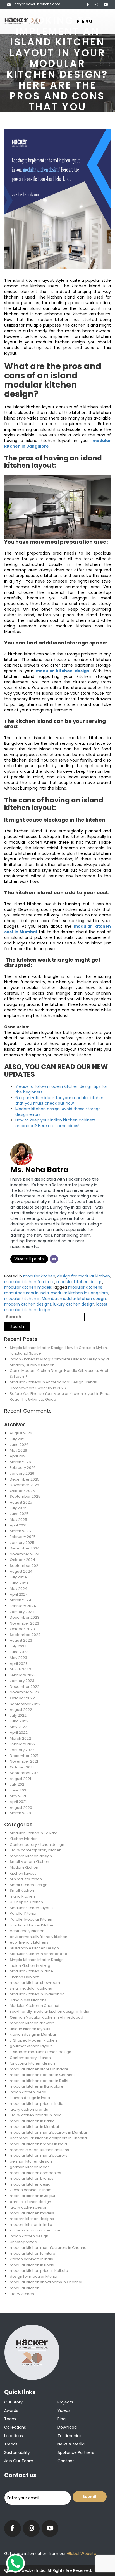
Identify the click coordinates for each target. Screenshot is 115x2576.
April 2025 (19, 1525)
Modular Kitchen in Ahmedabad (39, 1954)
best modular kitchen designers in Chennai (49, 2138)
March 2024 (21, 1600)
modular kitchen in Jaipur (33, 2196)
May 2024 (19, 1589)
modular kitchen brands (32, 2178)
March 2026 (20, 1462)
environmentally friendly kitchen (39, 1937)
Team (10, 2419)
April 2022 (19, 1733)
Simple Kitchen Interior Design (37, 1960)
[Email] (54, 1259)
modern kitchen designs (28, 1304)
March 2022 (20, 1738)
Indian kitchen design (29, 2236)
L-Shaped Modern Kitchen (33, 2040)
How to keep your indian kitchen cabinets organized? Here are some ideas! (56, 1123)
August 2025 (21, 1502)
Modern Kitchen (24, 1868)
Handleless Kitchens (28, 2000)
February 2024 (23, 1606)
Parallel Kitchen (24, 1913)
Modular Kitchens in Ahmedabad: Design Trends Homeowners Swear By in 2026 (53, 1385)
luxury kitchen (22, 2294)
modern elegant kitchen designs (39, 2150)
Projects (65, 2402)
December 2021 (24, 1756)
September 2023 (25, 1635)
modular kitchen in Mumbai (31, 1299)
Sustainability (17, 2452)
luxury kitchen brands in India (36, 2115)
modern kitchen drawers (32, 2023)
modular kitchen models (28, 1287)
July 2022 (18, 1715)
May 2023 (18, 1658)
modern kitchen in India (31, 2225)
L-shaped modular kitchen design (40, 2052)
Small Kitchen (22, 1890)
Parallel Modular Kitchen (32, 1919)
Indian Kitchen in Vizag (30, 1966)
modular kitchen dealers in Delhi (39, 2081)
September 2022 (25, 1704)
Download (67, 2427)
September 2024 (25, 1566)
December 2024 (25, 1548)
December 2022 (25, 1687)
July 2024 (18, 1577)
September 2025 (25, 1496)
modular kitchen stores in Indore (39, 2069)
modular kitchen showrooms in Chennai (46, 2282)
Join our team (19, 2461)
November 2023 (24, 1623)
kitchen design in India (30, 2098)
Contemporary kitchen (30, 2058)
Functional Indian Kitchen (32, 1925)
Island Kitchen (22, 1896)
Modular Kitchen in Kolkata (34, 1833)
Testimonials (70, 2436)
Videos (64, 2410)
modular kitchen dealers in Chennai (42, 2075)
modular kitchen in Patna (32, 2121)
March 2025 (20, 1531)
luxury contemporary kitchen (36, 1850)
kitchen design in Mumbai (33, 2034)
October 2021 (22, 1767)
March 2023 (20, 1669)
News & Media (71, 2444)
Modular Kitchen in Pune (31, 1971)
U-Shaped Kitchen (26, 1902)
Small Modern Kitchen (29, 1862)
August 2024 (21, 1571)
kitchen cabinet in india (31, 2190)
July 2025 (18, 1508)
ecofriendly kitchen (27, 1931)
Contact (66, 2461)
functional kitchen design (32, 2063)
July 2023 (18, 1646)
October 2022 (22, 1698)
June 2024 (19, 1583)
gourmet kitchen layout (31, 2046)
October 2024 (22, 1560)
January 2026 (22, 1473)
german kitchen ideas (30, 2167)
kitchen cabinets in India (32, 2259)
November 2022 (24, 1692)
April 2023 (19, 1664)
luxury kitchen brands (29, 2110)
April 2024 (19, 1594)
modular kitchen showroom (35, 1983)
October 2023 (22, 1629)
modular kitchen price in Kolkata (39, 2271)
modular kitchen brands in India (38, 2144)
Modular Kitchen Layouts (32, 1908)
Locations (14, 2436)
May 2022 (18, 1727)
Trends (11, 2444)
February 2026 (23, 1468)
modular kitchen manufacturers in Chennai (49, 2248)
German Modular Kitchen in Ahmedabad (46, 2017)
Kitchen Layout (23, 1873)
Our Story (13, 2402)
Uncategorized (23, 2242)
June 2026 (19, 1445)
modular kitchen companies (35, 2173)
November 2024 (25, 1554)
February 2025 (23, 1537)
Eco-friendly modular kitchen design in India (50, 2011)
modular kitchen (39, 1276)
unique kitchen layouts (30, 2029)
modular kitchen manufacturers (39, 2155)
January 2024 (22, 1612)
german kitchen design (31, 2161)
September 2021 (25, 1773)
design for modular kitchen (84, 1276)
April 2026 (19, 1456)
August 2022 (21, 1710)
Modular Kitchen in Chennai (34, 2006)
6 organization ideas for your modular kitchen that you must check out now (60, 1100)
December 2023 (25, 1617)
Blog (62, 2419)
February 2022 (23, 1744)
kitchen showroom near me (35, 2230)
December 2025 (25, 1479)
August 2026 (21, 1433)
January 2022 (22, 1750)
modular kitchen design (63, 671)
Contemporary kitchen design (37, 1845)
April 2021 (18, 1802)
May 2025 (18, 1520)
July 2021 (18, 1784)
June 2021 (19, 1790)
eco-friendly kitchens (29, 1942)
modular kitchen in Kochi (32, 2265)
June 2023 (19, 1652)
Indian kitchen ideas (28, 2092)
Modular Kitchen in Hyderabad (37, 1994)
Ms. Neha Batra (39, 1170)
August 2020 (21, 1808)
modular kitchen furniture (29, 1282)
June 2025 (19, 1514)
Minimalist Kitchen (26, 1879)
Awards (11, 2410)
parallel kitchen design (30, 2202)
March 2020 (20, 1813)
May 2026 (18, 1450)
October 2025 (22, 1491)
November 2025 (24, 1485)
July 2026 (18, 1439)
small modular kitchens (31, 1989)
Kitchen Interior (23, 1839)
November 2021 (24, 1761)
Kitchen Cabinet (24, 1977)
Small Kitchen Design (29, 1885)
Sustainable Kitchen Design (34, 1948)
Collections (15, 2427)
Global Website (81, 2554)
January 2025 (22, 1543)
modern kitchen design (31, 1856)
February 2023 (23, 1675)
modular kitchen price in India (37, 2104)
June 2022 (19, 1721)
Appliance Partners (76, 2452)
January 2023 (22, 1681)
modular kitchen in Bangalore (79, 1293)
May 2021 (18, 1796)
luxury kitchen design (74, 1304)
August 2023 (21, 1640)
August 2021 (20, 1779)
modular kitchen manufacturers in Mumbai (48, 2132)
